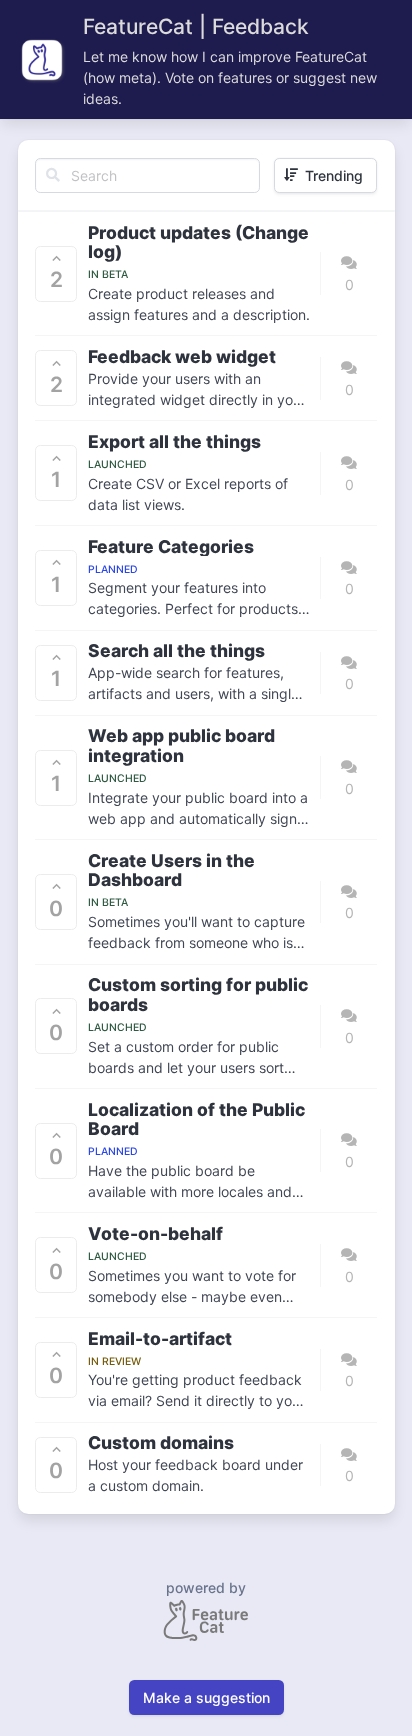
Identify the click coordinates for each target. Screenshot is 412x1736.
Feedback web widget (182, 357)
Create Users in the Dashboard (171, 870)
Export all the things (174, 442)
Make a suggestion (206, 1697)
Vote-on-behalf (155, 1234)
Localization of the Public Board (196, 1119)
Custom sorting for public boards (198, 994)
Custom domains (161, 1443)
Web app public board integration (181, 745)
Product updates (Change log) (198, 242)
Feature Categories (171, 547)
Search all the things (176, 651)
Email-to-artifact (160, 1339)
